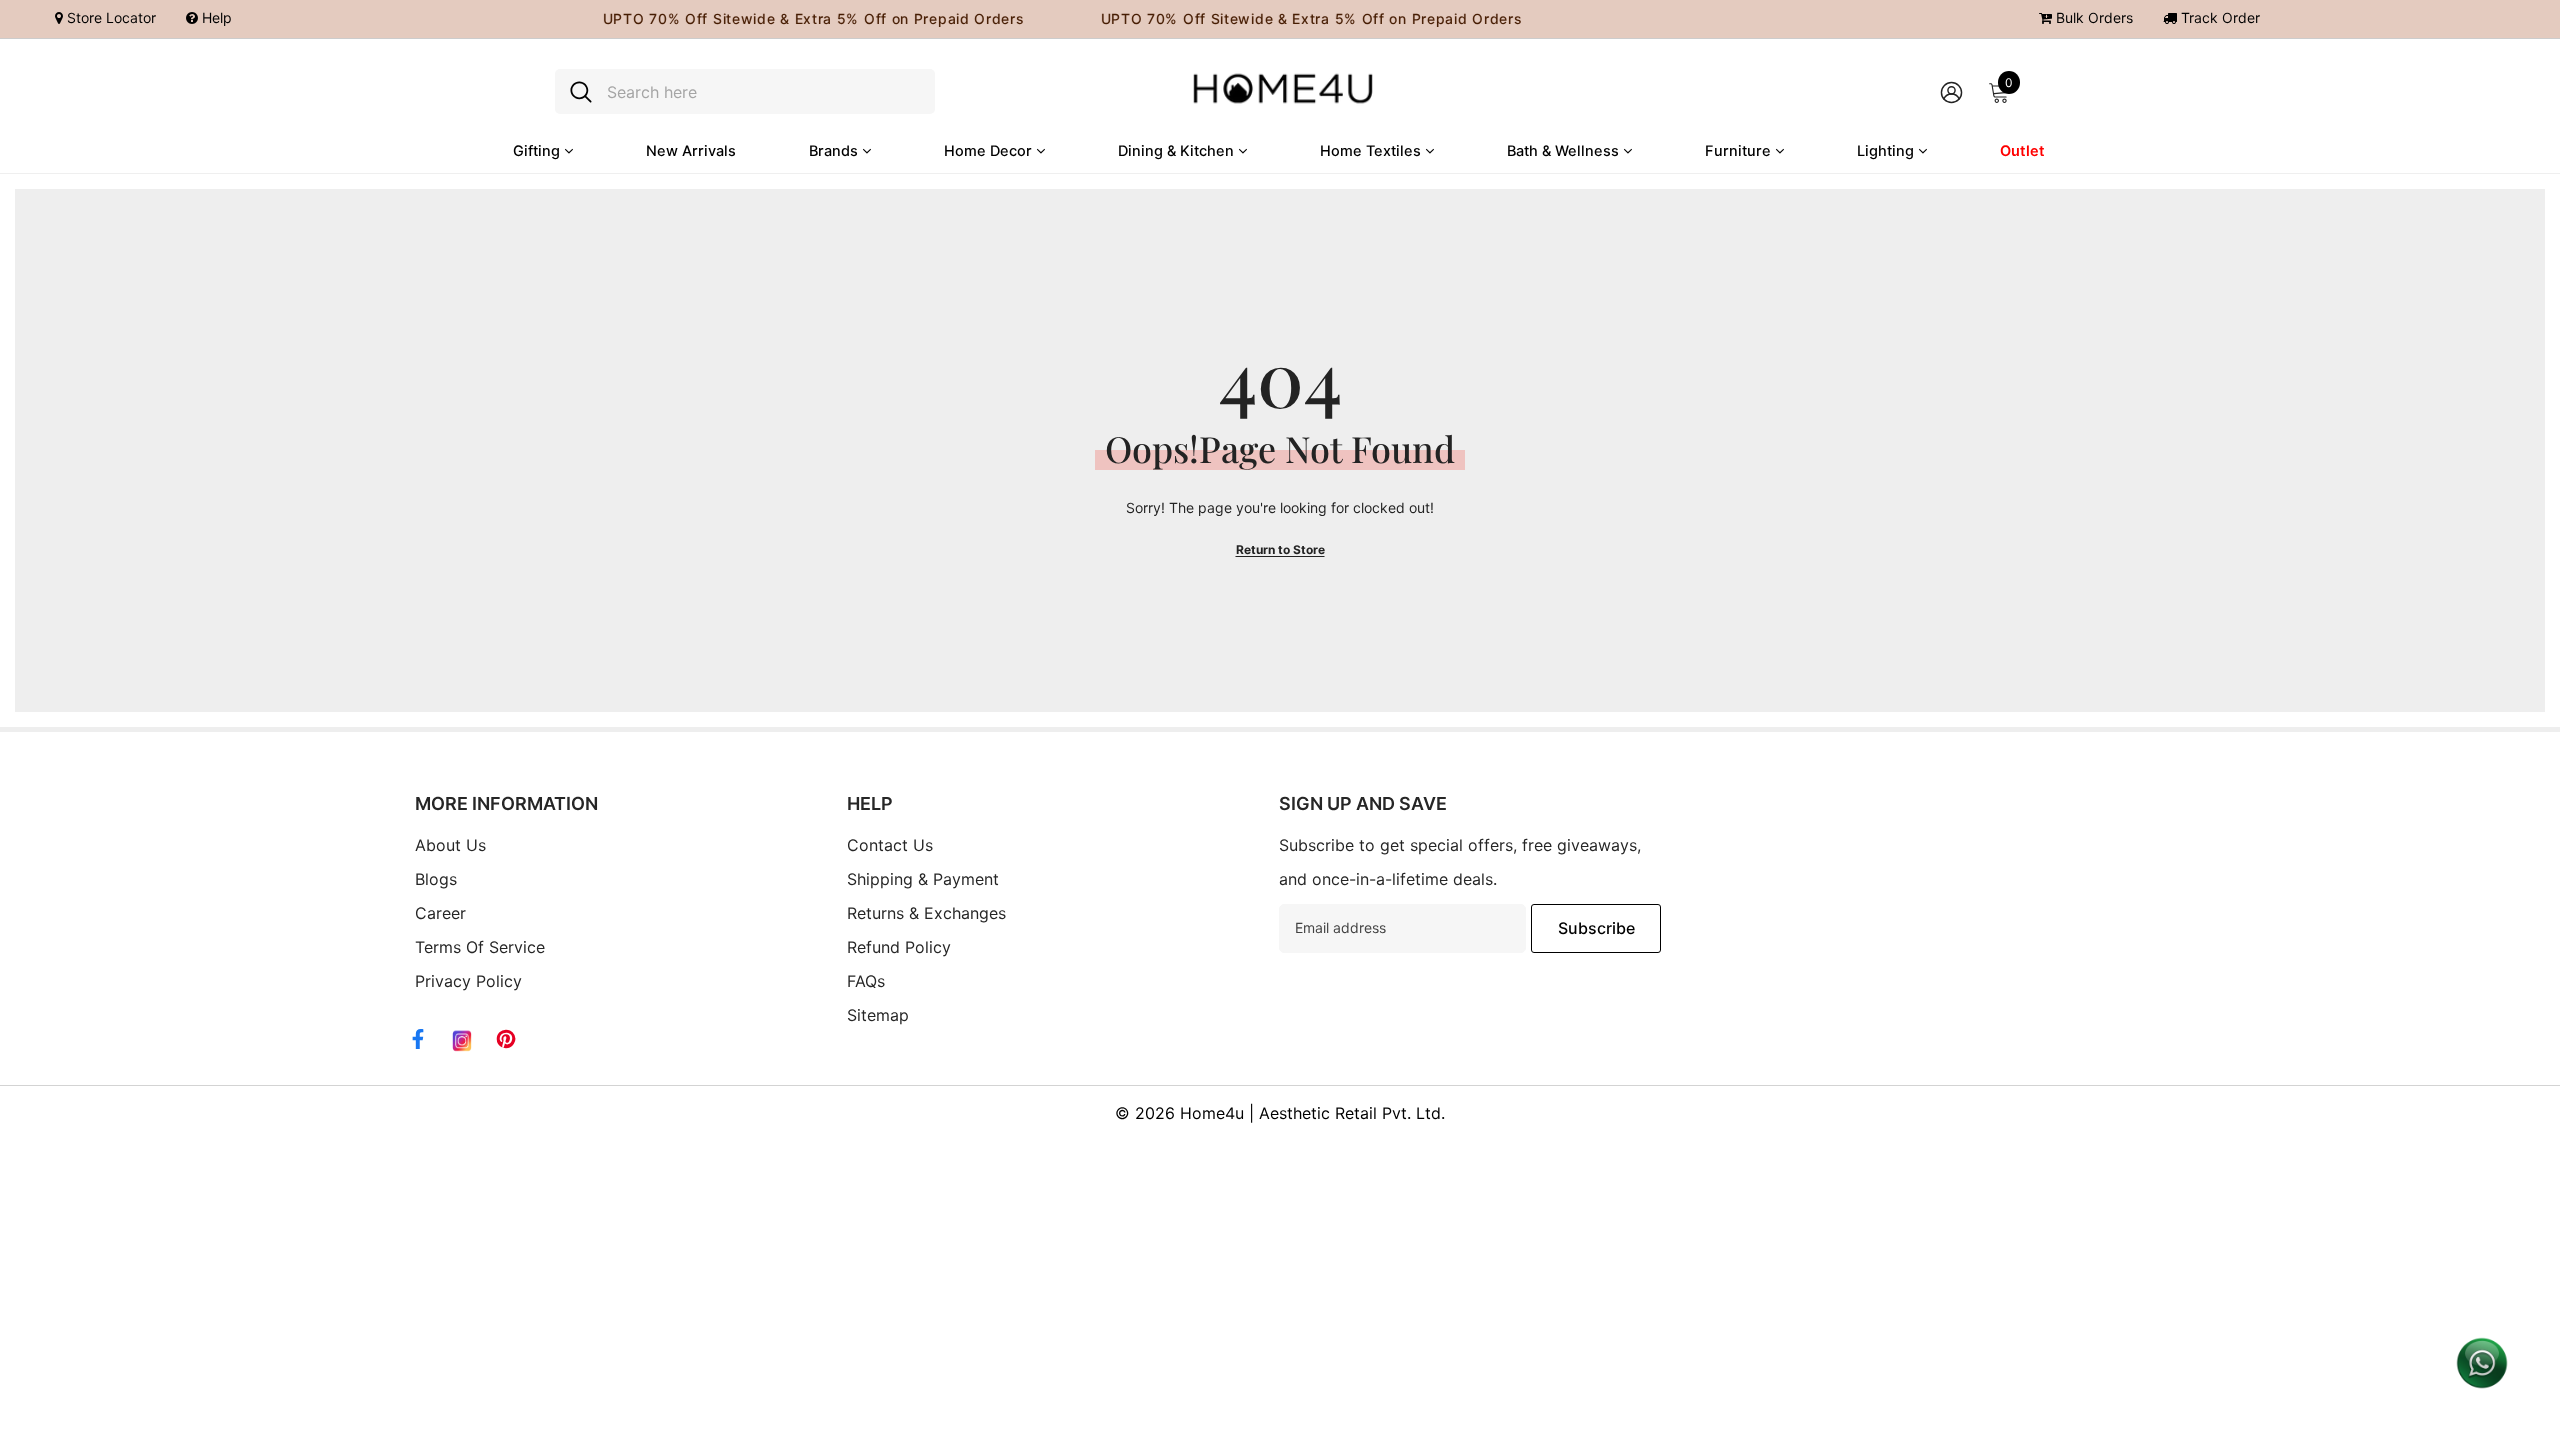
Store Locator (109, 17)
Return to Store (1280, 549)
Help (215, 17)
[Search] (745, 91)
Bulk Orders (2092, 17)
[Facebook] (418, 1039)
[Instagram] (462, 1041)
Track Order (2218, 17)
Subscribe (1596, 928)
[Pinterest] (506, 1039)
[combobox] (763, 91)
